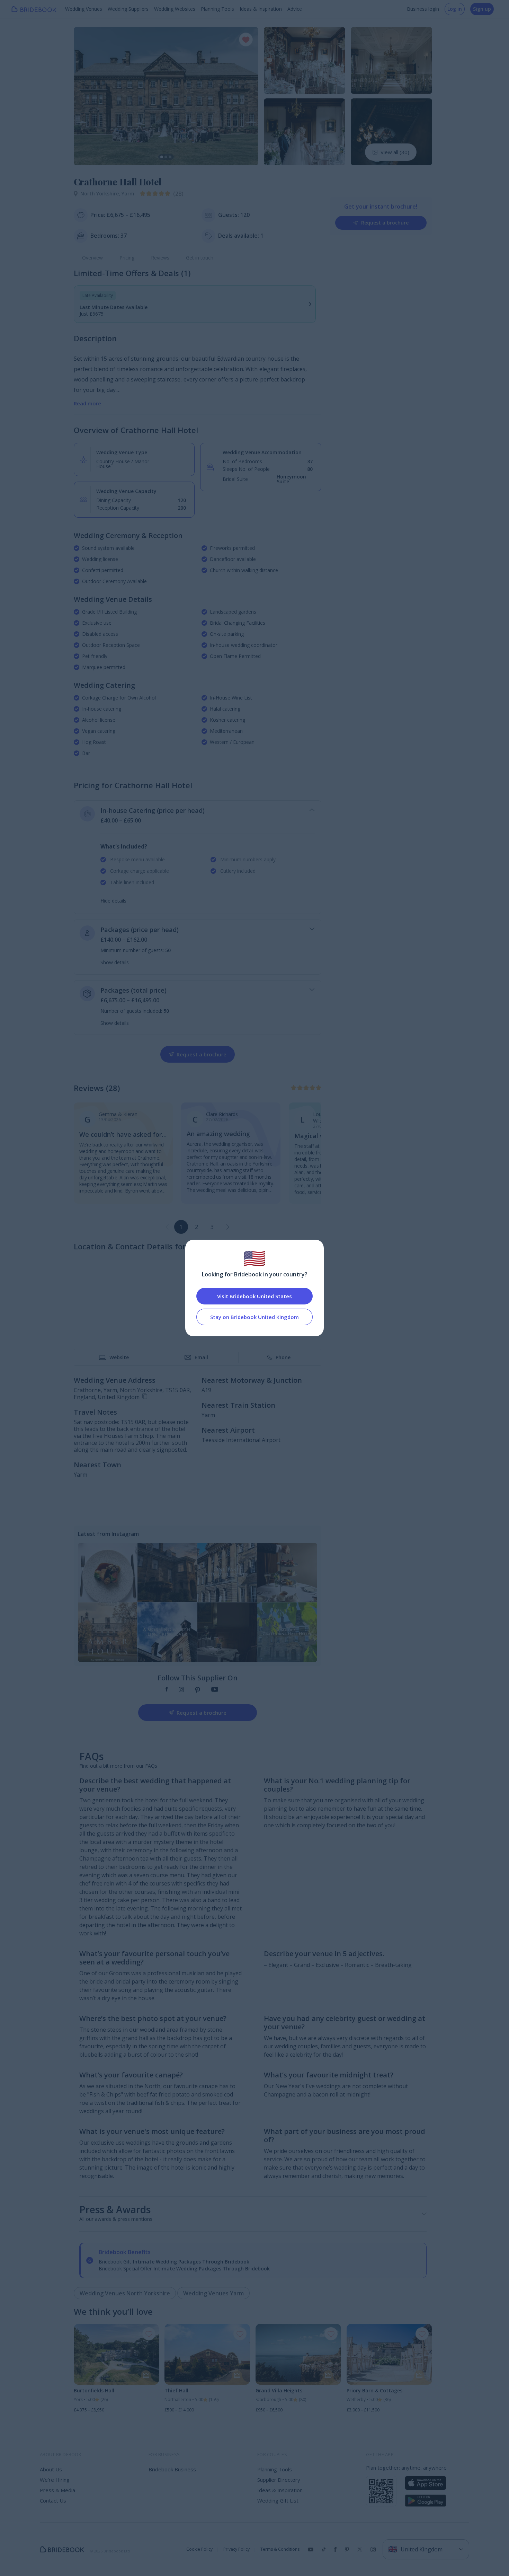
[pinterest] (198, 1690)
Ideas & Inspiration (261, 9)
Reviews (160, 258)
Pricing (127, 258)
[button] (86, 96)
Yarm (128, 194)
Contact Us (53, 2500)
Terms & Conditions (280, 2549)
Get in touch (200, 258)
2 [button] (197, 1227)
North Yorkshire (101, 194)
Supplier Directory (279, 2480)
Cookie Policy (199, 2549)
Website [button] (119, 1357)
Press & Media (57, 2490)
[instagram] (181, 1690)
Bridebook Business (172, 2469)
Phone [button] (283, 1357)
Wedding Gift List (278, 2500)
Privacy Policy (236, 2549)
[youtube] (215, 1690)
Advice (295, 9)
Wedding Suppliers (128, 9)
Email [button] (201, 1357)
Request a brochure (385, 223)
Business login (423, 9)
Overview (92, 258)
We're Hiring (55, 2480)
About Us (51, 2469)
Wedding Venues (84, 9)
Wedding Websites (175, 9)
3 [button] (212, 1227)
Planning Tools (217, 9)
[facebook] (167, 1690)
